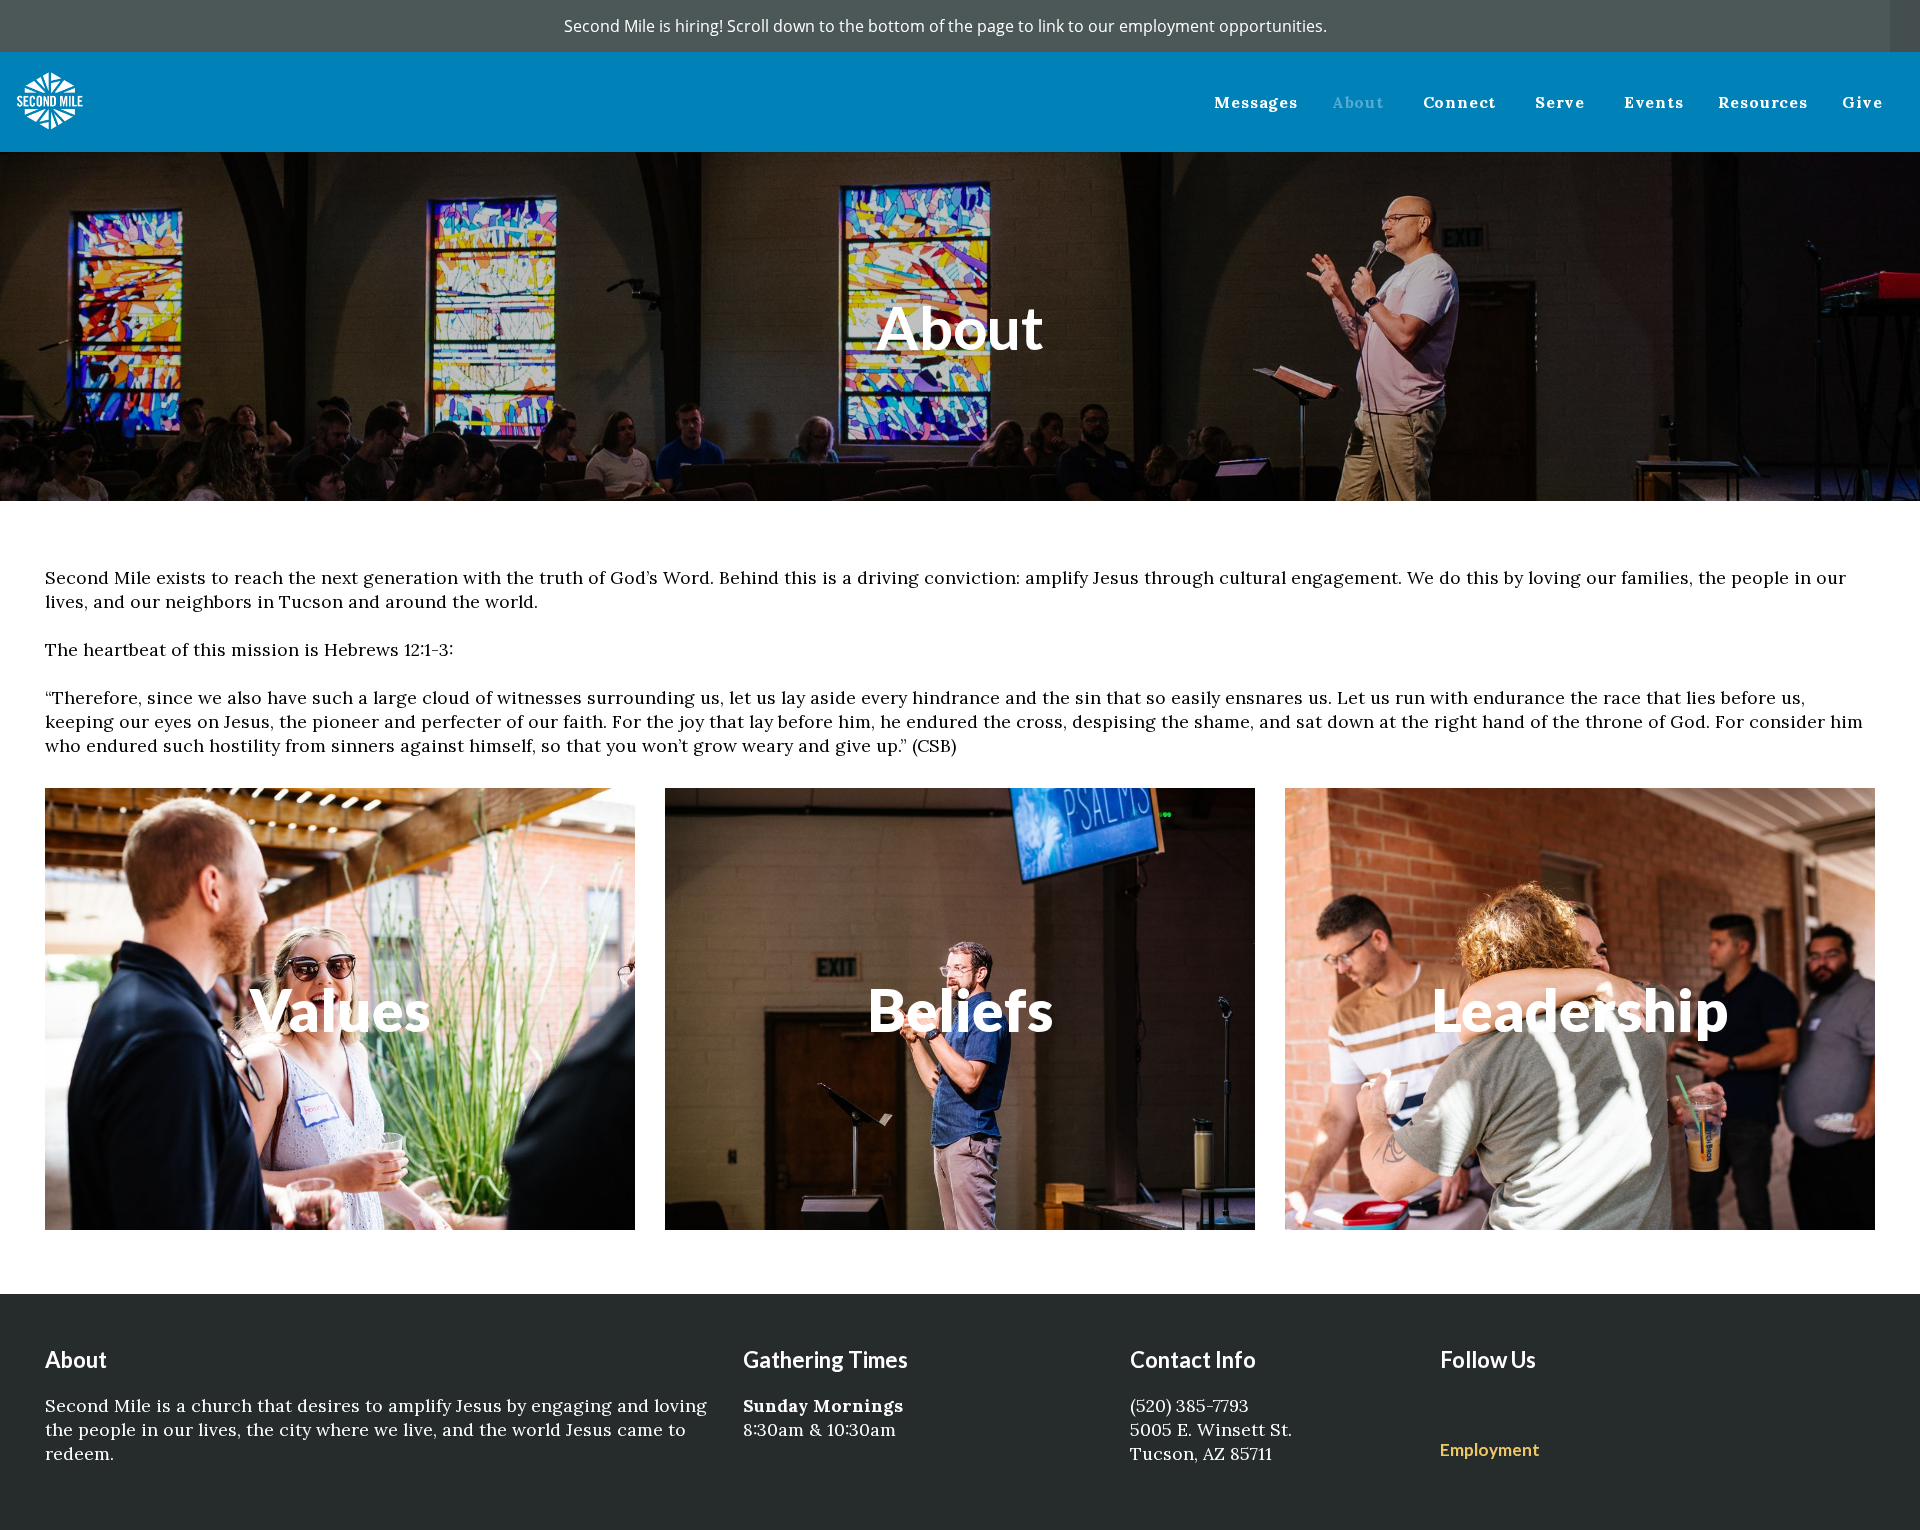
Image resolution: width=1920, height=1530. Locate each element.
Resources (1763, 102)
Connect (1462, 102)
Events (1654, 102)
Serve (1562, 102)
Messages (1255, 102)
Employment (1490, 1449)
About (1360, 102)
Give (1862, 102)
